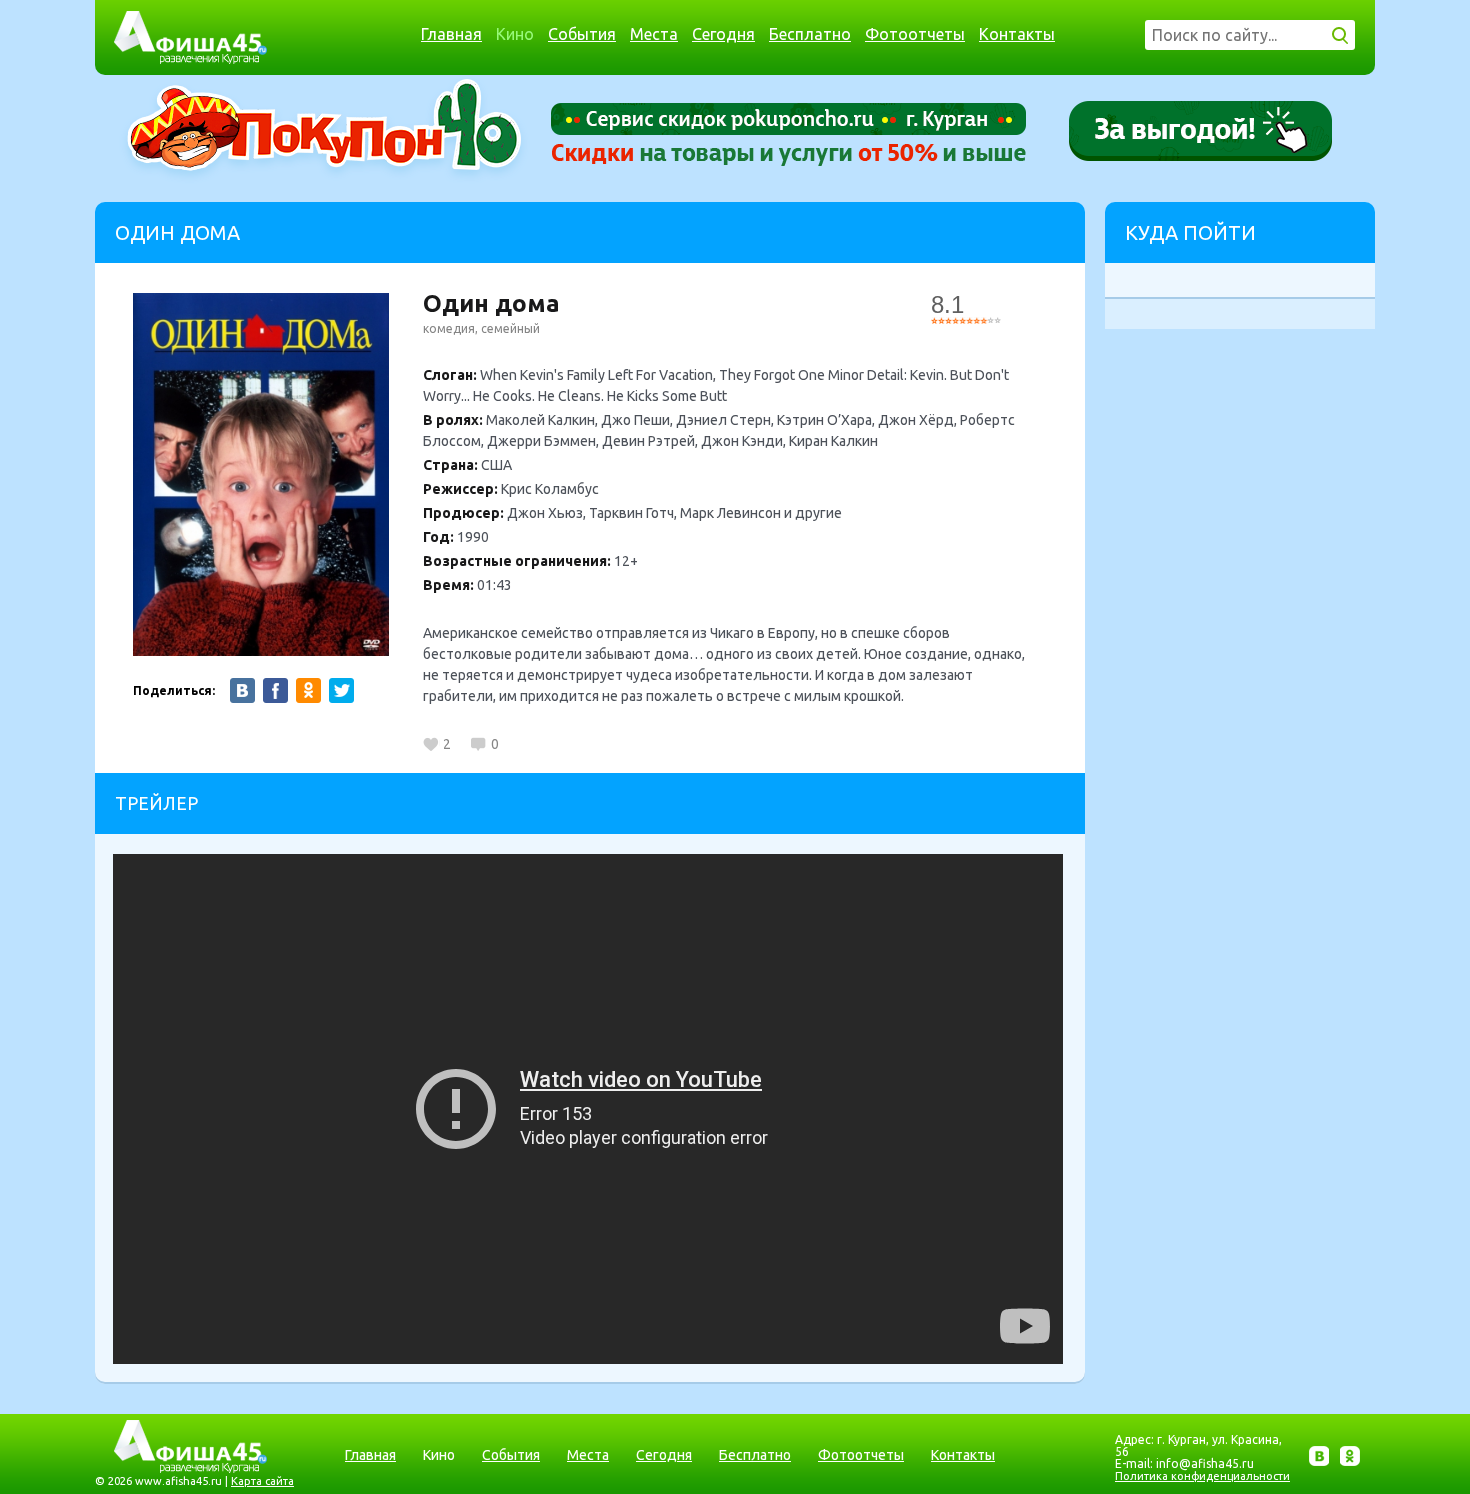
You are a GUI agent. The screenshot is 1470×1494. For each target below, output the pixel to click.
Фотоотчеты (915, 34)
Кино (515, 34)
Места (654, 34)
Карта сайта (262, 1481)
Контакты (1017, 34)
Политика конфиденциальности (1202, 1476)
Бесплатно (810, 34)
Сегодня (723, 34)
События (582, 34)
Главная (451, 34)
